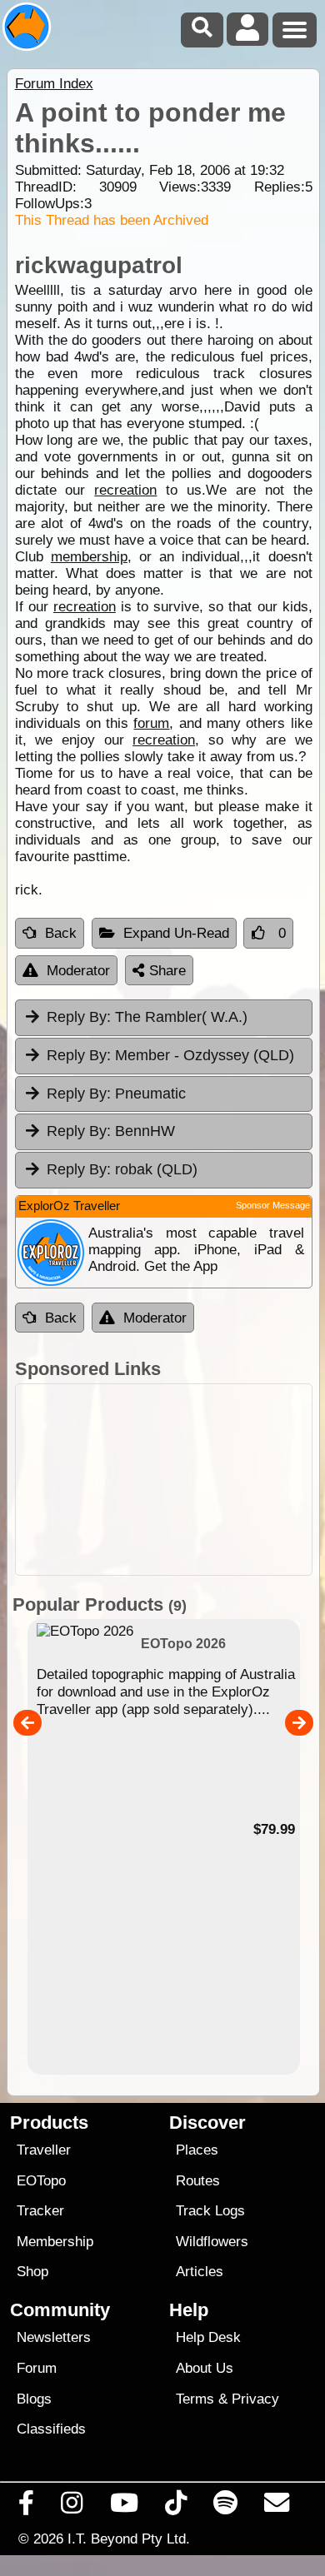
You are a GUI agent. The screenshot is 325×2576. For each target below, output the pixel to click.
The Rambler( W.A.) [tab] (147, 1017)
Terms (195, 2399)
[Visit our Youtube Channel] (124, 2507)
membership (89, 557)
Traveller (44, 2150)
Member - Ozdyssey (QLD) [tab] (170, 1055)
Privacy (255, 2399)
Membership (55, 2242)
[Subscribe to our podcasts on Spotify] (226, 2507)
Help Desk (208, 2337)
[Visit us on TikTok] (175, 2507)
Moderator (78, 971)
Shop (32, 2272)
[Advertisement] (164, 1480)
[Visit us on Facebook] (27, 2507)
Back (61, 933)
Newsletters (54, 2337)
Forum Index (54, 84)
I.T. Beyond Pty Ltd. (129, 2539)
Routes (198, 2181)
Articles (200, 2272)
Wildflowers (212, 2242)
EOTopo (41, 2181)
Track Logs (210, 2211)
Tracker (40, 2211)
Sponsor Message (273, 1205)
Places (197, 2150)
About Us (205, 2368)
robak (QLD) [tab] (122, 1169)
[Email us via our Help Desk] (277, 2507)
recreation (125, 490)
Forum (37, 2368)
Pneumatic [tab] (116, 1094)
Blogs (34, 2399)
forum (151, 723)
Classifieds (51, 2429)
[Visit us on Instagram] (72, 2507)
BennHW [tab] (111, 1131)
